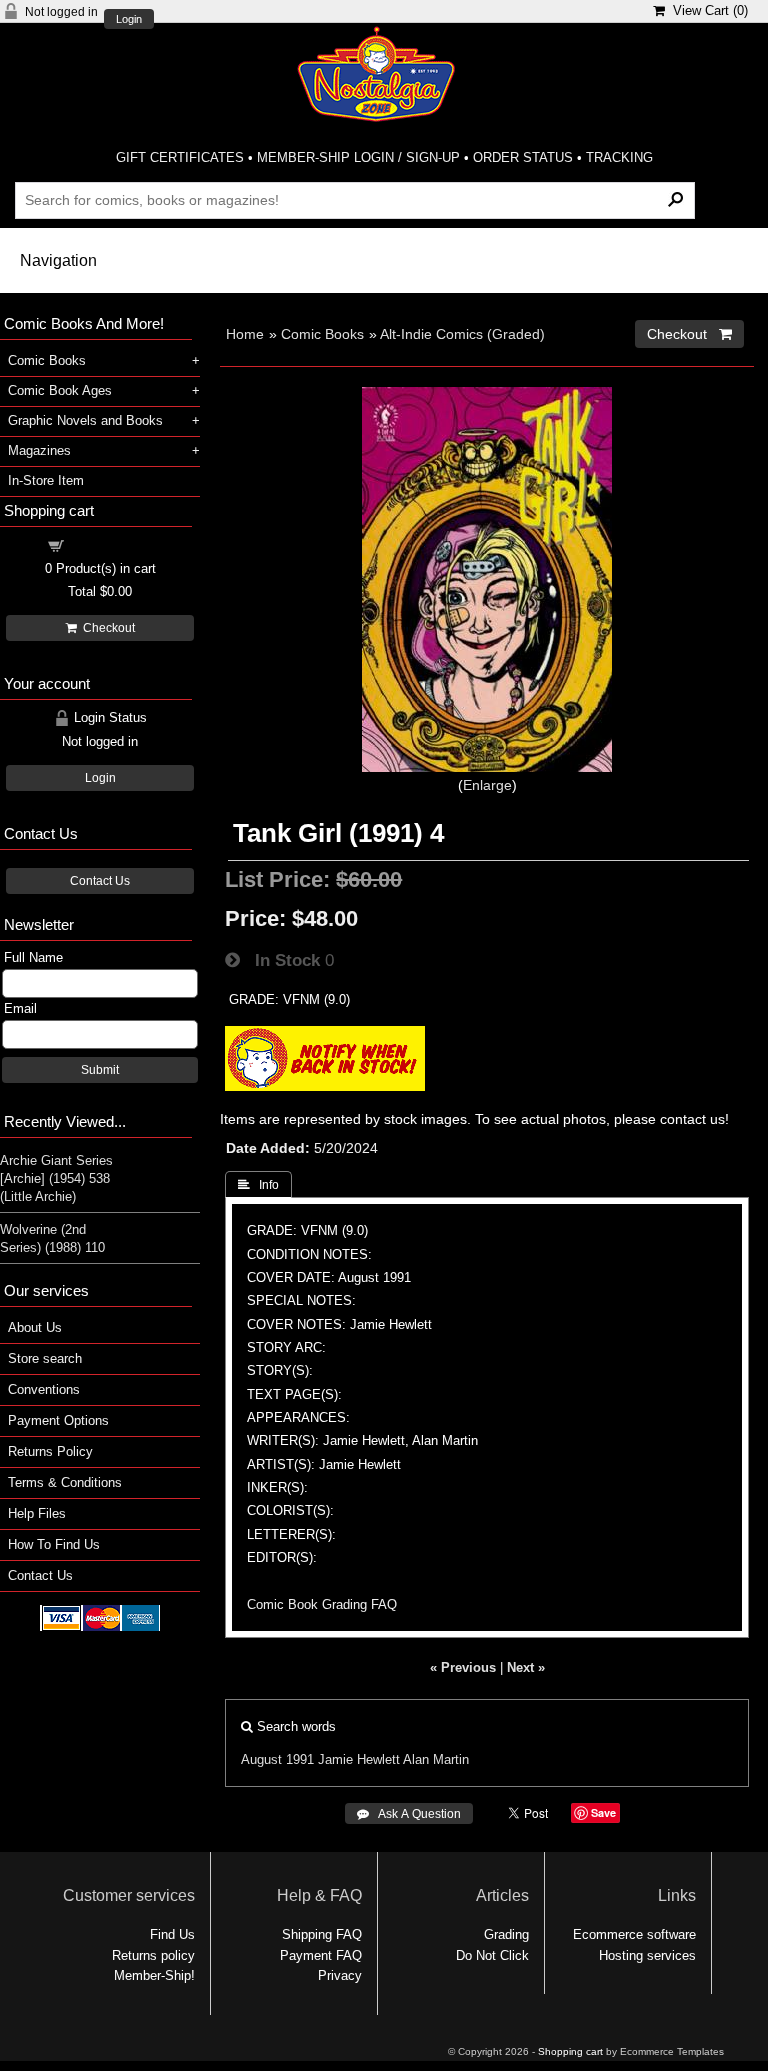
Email (20, 1008)
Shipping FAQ (322, 1934)
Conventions (44, 1389)
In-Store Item (46, 480)
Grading (506, 1934)
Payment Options (58, 1420)
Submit (100, 1070)
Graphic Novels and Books (85, 420)
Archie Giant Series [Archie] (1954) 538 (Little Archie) (56, 1178)
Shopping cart (112, 544)
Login (129, 19)
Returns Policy (50, 1451)
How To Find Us (54, 1544)
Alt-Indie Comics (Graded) (462, 334)
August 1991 (277, 1759)
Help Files (37, 1513)
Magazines (39, 450)
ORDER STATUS (523, 157)
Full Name (33, 957)
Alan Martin (436, 1759)
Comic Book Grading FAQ (322, 1604)
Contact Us (100, 881)
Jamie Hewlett (359, 1759)
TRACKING (619, 157)
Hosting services (647, 1955)
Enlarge (487, 785)
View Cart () (706, 10)
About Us (35, 1327)
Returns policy (153, 1955)
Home (245, 334)
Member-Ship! (154, 1975)
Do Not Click (492, 1955)
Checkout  (689, 334)
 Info (258, 1185)
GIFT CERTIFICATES (180, 157)
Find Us (172, 1934)
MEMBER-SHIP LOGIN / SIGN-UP (358, 157)
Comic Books (322, 334)
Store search (45, 1358)
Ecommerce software (634, 1934)
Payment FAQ (321, 1955)
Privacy (340, 1975)
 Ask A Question (409, 1814)
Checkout (106, 628)
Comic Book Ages (60, 390)
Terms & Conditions (65, 1482)
